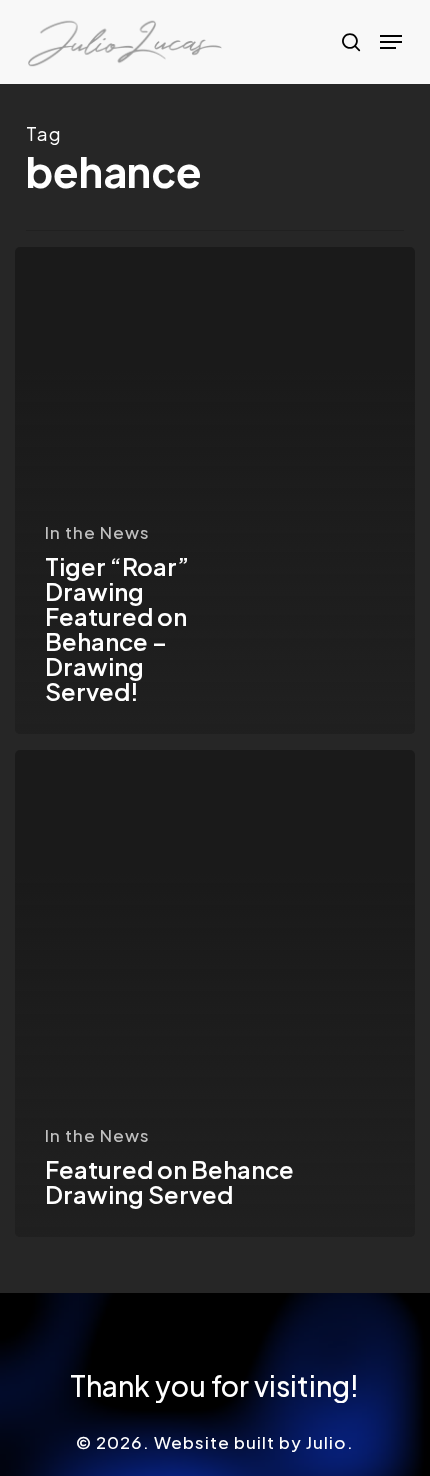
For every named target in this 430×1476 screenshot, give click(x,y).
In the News (97, 532)
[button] (391, 42)
